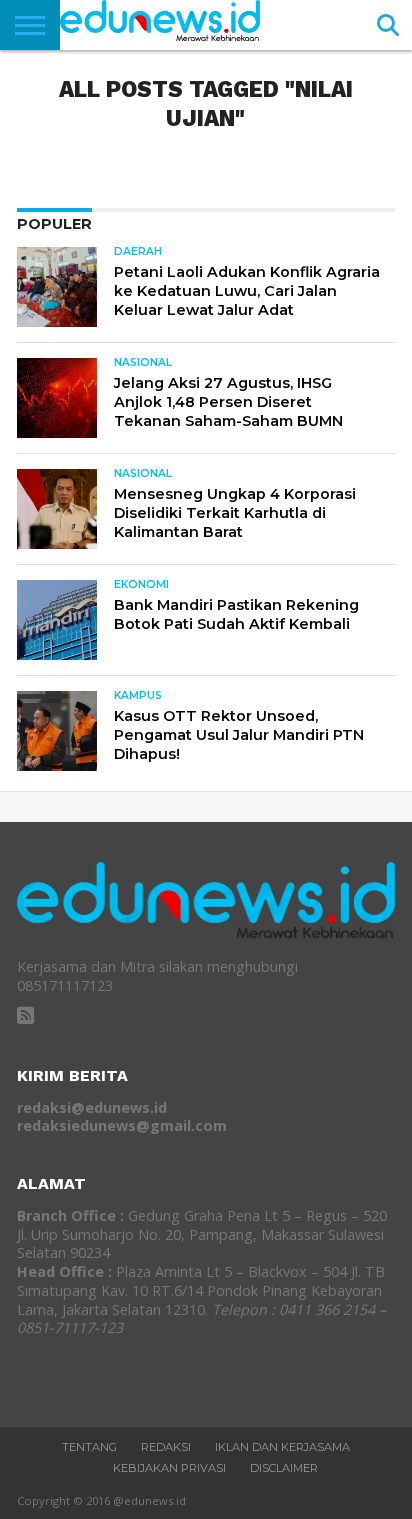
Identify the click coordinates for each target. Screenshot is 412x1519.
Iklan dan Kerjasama (282, 1447)
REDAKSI (166, 1447)
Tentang (89, 1447)
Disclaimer (284, 1468)
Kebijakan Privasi (169, 1468)
